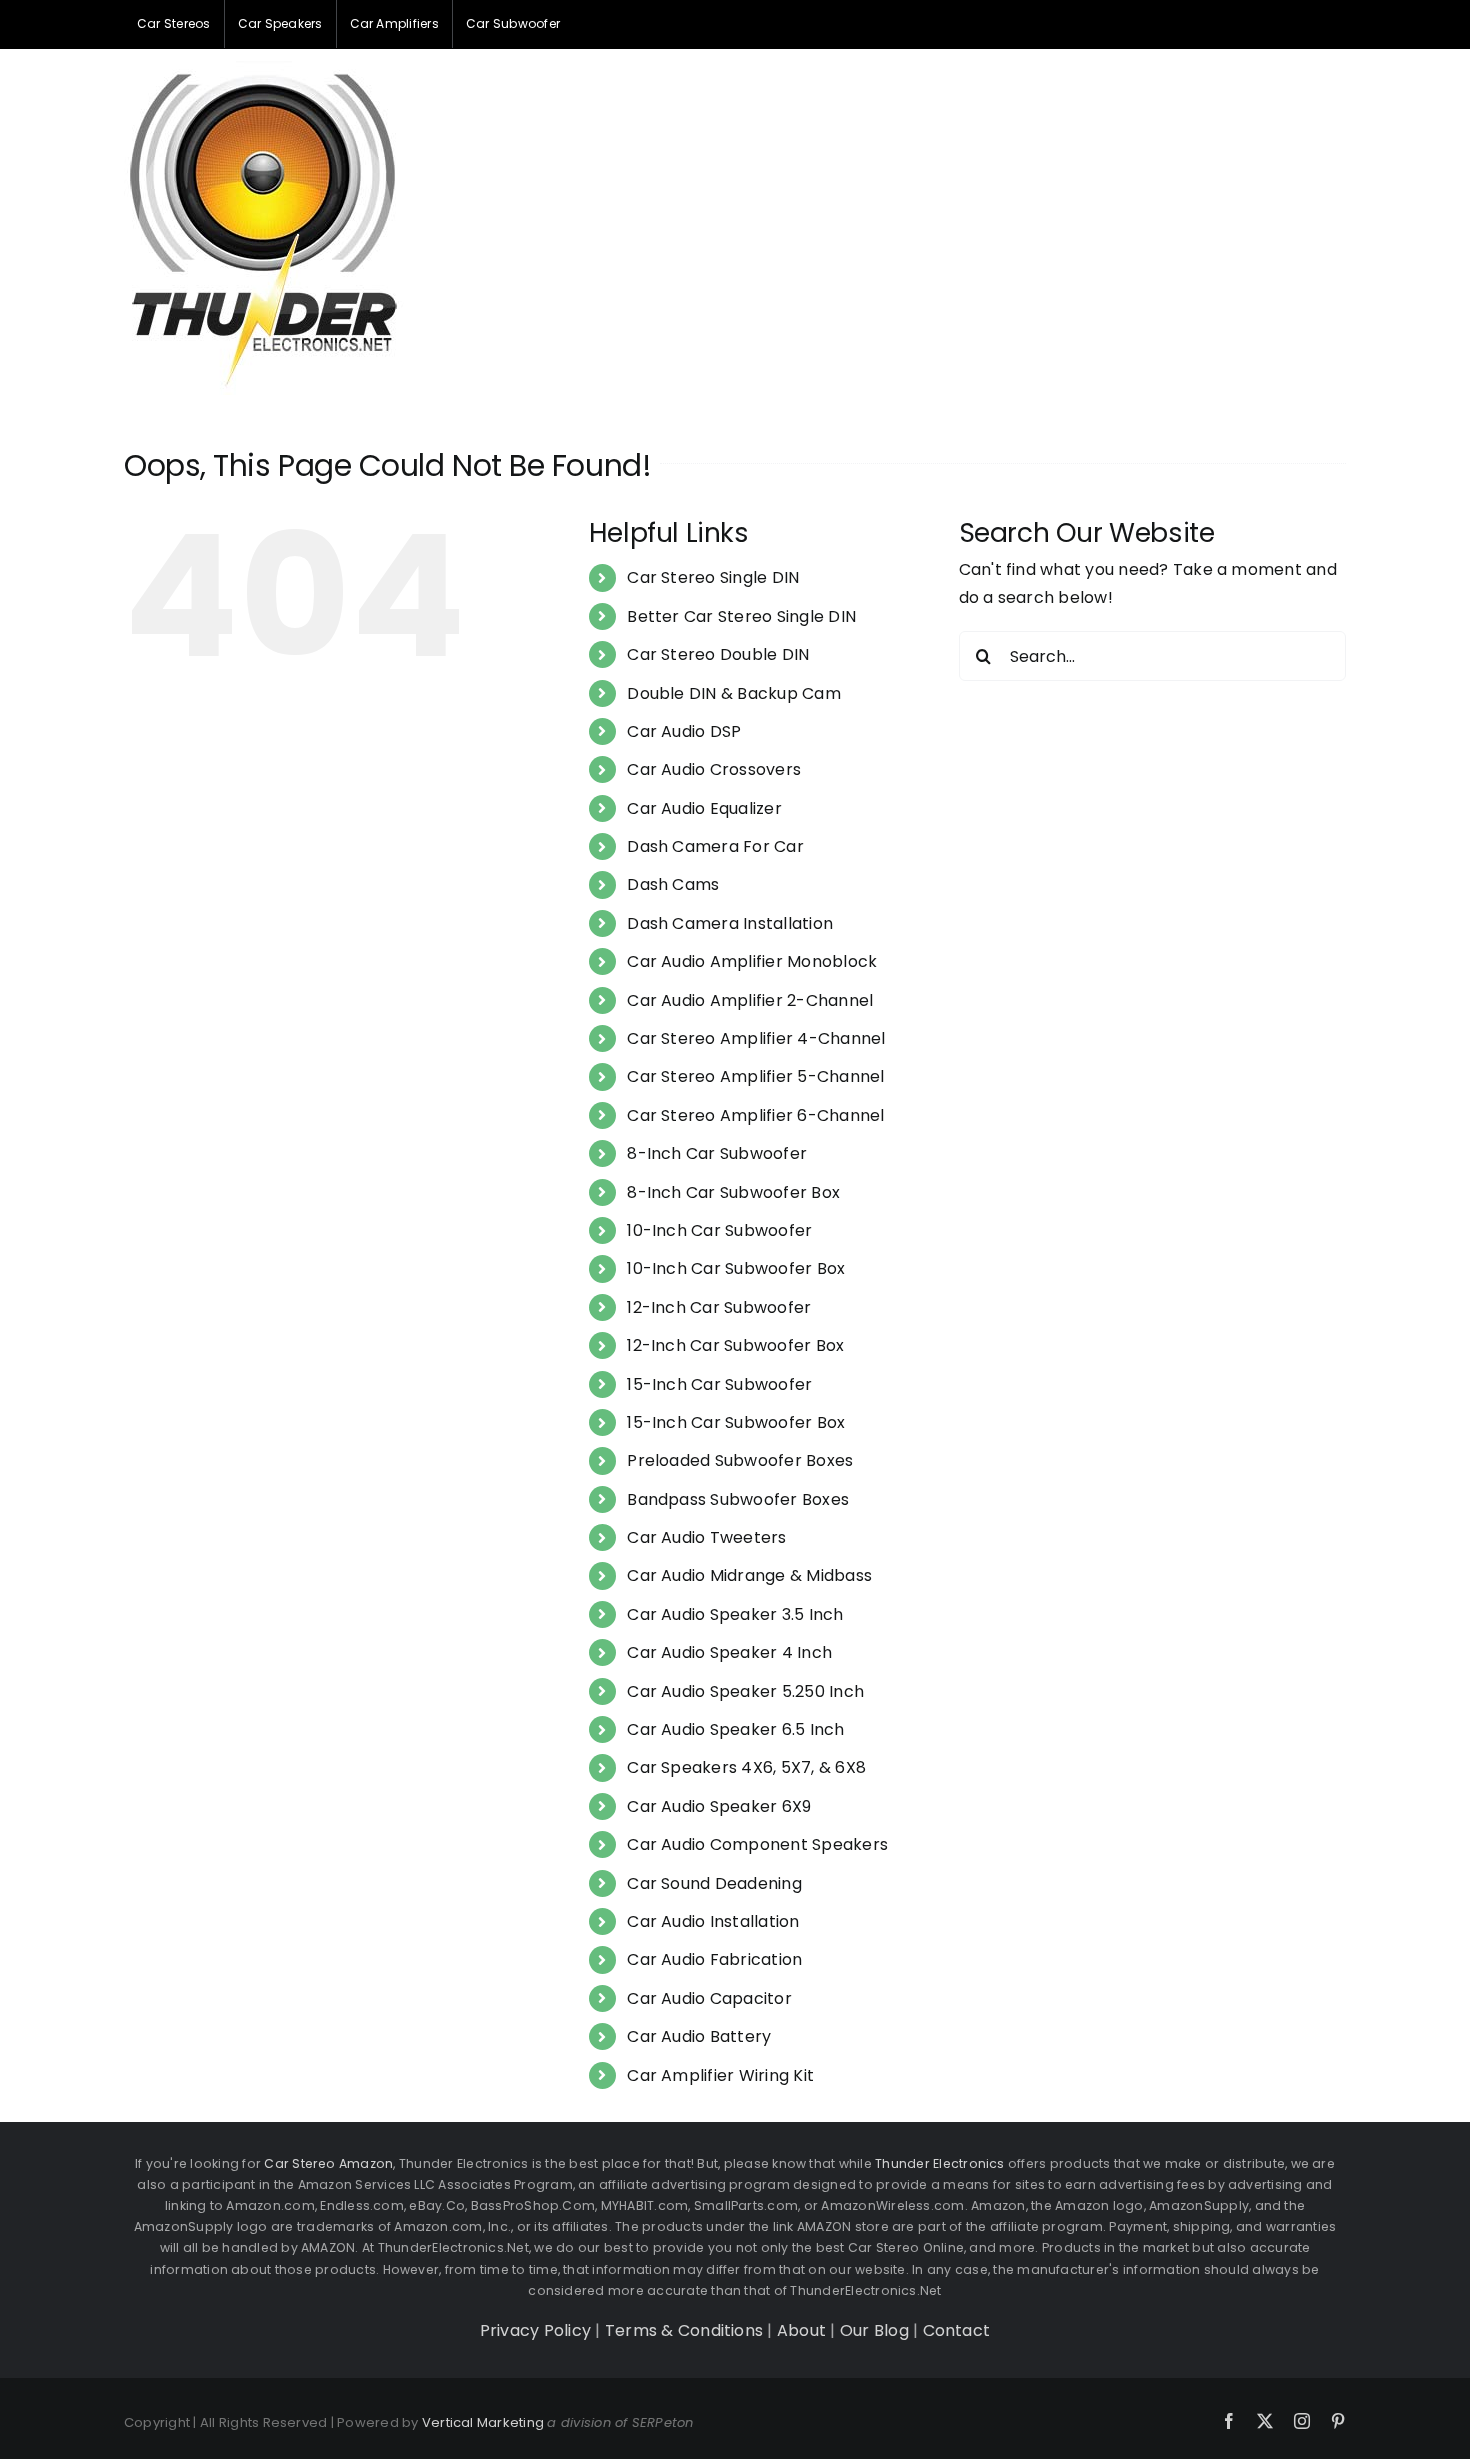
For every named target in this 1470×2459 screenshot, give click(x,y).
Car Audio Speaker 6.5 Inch (735, 1729)
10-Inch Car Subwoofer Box (736, 1268)
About (801, 2330)
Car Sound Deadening (714, 1883)
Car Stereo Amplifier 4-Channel (756, 1038)
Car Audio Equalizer (704, 808)
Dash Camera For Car (715, 846)
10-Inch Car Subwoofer (719, 1230)
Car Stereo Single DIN (713, 577)
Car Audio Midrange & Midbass (749, 1575)
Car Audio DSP (684, 731)
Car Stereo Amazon (328, 2163)
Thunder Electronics (940, 2163)
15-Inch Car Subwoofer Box (736, 1422)
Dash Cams (673, 884)
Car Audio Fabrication (714, 1959)
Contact (957, 2330)
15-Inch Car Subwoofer (719, 1384)
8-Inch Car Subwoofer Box (733, 1192)
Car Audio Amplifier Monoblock (752, 961)
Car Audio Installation (713, 1921)
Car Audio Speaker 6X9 (719, 1806)
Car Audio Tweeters (706, 1537)
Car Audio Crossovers (714, 769)
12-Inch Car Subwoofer (719, 1307)
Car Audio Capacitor (709, 1998)
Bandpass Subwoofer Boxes (738, 1499)
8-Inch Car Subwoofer (717, 1153)
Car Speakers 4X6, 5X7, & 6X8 (746, 1767)
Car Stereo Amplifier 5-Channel (755, 1076)
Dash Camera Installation (730, 923)
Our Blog (874, 2330)
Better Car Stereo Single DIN (741, 616)
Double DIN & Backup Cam (734, 693)
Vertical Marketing (483, 2422)
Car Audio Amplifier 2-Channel (750, 1000)
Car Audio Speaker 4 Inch (729, 1652)
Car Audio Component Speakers (757, 1844)
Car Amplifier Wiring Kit (720, 2075)
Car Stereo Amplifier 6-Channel (755, 1115)
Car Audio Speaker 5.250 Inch (745, 1691)
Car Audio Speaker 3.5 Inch (735, 1614)
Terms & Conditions (684, 2330)
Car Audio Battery (699, 2036)
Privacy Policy (535, 2330)
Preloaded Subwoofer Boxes (740, 1460)
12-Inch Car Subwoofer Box (735, 1345)
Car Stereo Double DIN (718, 654)
